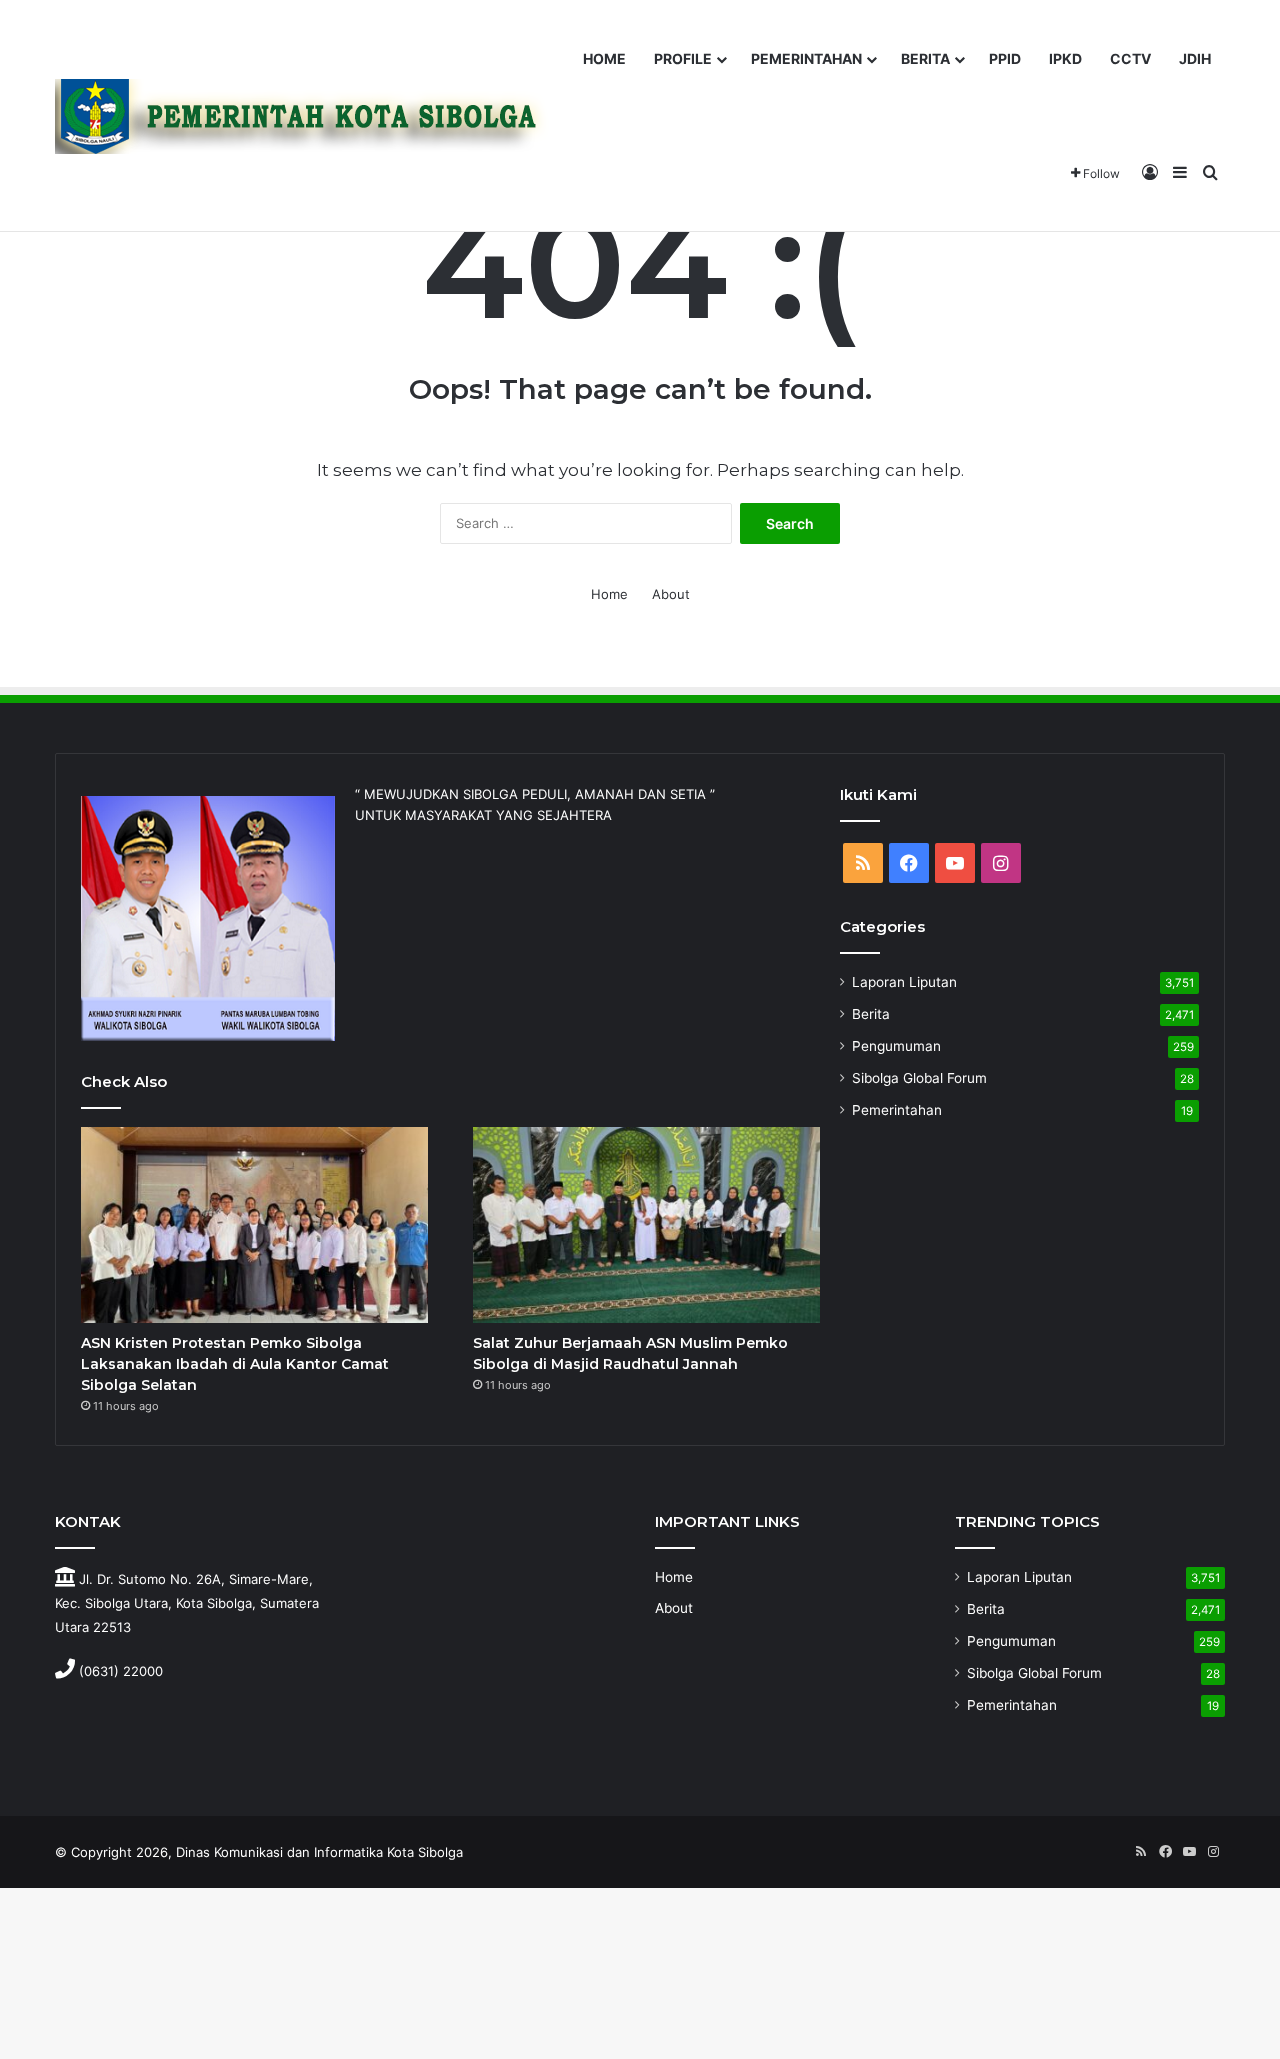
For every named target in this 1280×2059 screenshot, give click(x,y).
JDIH (1195, 58)
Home (609, 594)
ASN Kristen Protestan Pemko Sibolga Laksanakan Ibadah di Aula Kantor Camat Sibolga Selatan (235, 1364)
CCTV (1130, 58)
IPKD (1065, 58)
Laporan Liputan (904, 982)
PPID (1005, 58)
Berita (871, 1014)
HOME (604, 58)
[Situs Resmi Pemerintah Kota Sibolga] (309, 116)
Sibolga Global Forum (919, 1078)
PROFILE (683, 58)
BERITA (925, 58)
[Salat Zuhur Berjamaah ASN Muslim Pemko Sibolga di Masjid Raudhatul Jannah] (646, 1225)
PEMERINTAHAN (806, 58)
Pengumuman (896, 1046)
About (671, 594)
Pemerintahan (897, 1110)
